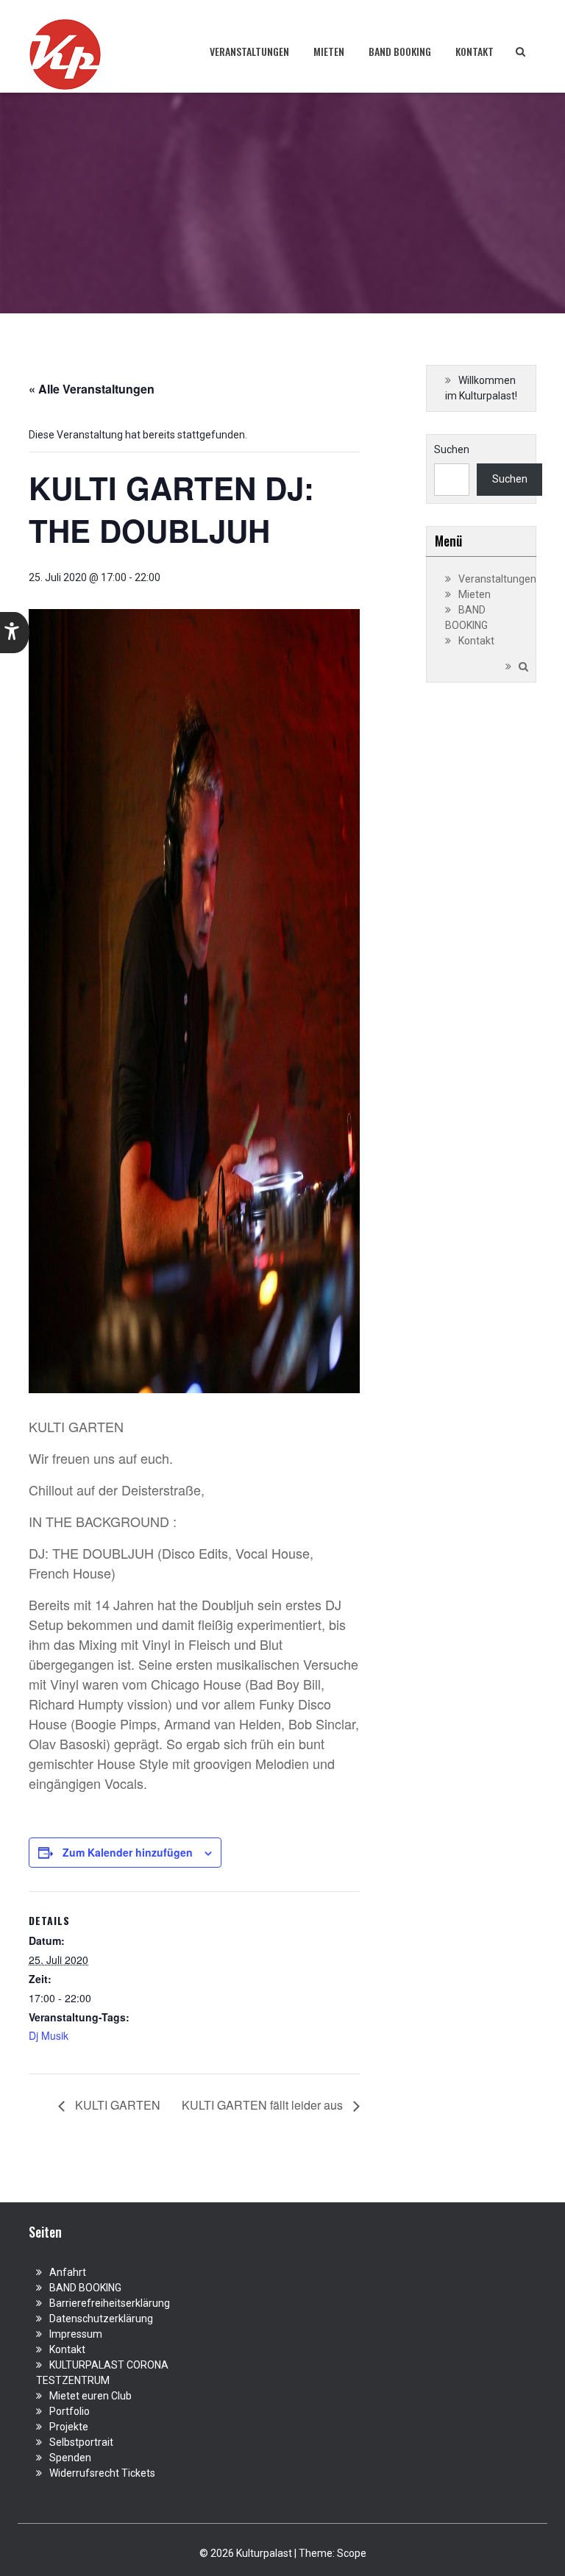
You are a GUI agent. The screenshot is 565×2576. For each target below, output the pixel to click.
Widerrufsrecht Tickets (102, 2473)
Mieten (329, 51)
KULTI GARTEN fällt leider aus (264, 2105)
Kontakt (475, 51)
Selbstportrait (81, 2442)
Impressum (76, 2334)
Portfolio (70, 2411)
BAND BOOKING (400, 51)
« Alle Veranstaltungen (92, 389)
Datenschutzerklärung (101, 2319)
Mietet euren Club (90, 2396)
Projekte (69, 2427)
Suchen (452, 449)
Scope (352, 2553)
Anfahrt (68, 2272)
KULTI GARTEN (116, 2105)
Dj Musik (49, 2035)
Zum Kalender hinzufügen (128, 1852)
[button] (15, 633)
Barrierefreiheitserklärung (110, 2303)
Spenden (70, 2458)
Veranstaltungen (249, 51)
